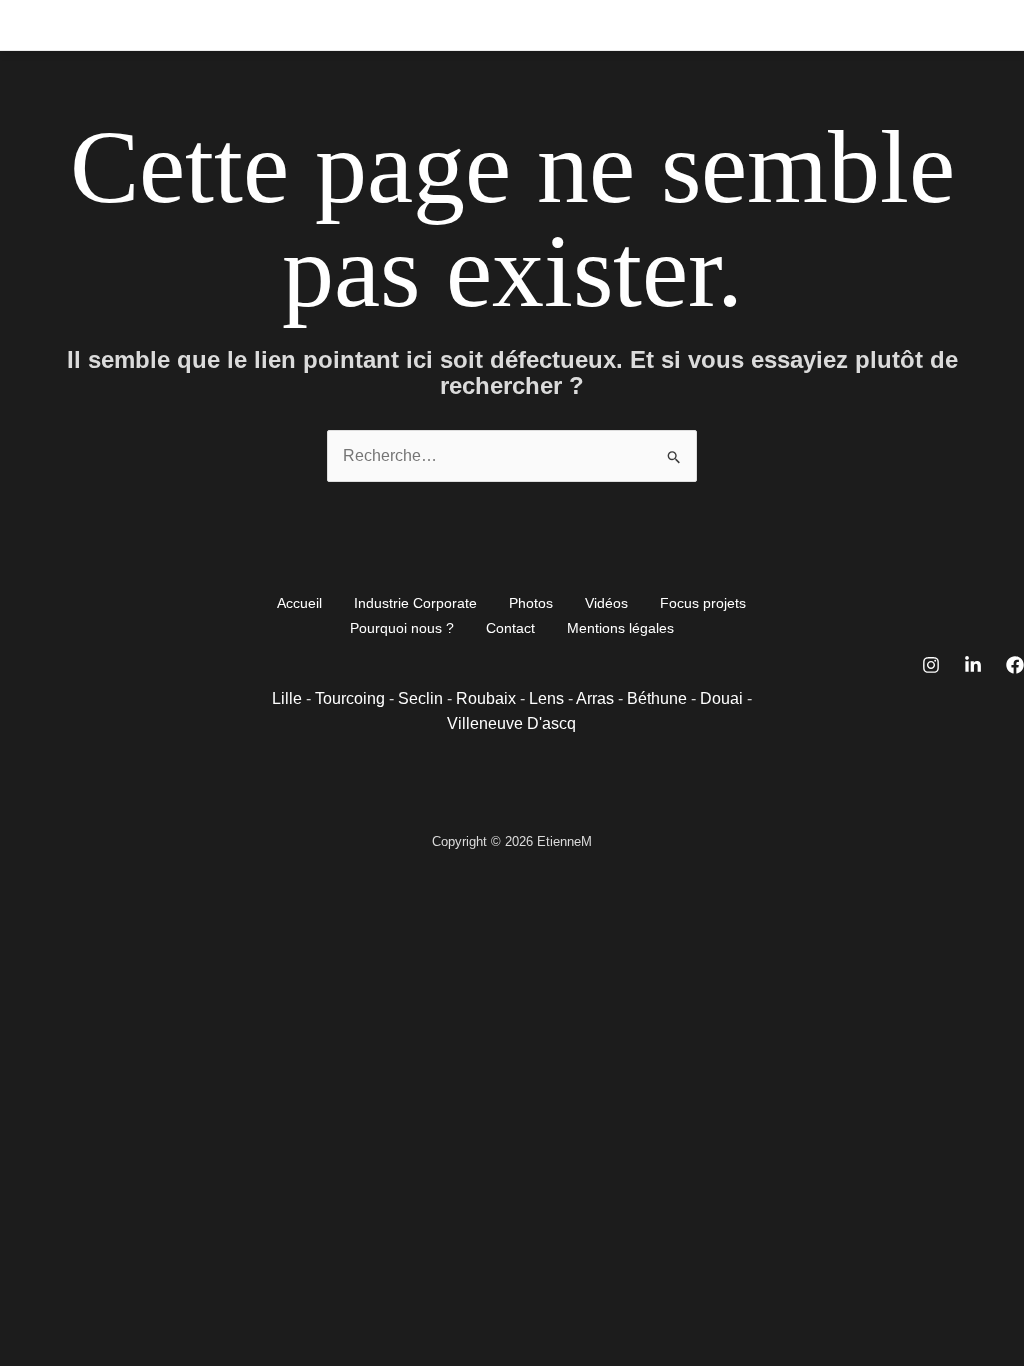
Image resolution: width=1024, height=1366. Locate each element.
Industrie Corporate (224, 24)
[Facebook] (1015, 665)
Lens (546, 698)
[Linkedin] (973, 665)
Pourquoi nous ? (660, 24)
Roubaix (486, 698)
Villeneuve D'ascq (511, 723)
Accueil (108, 24)
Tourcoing (350, 698)
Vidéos (425, 24)
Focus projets (532, 24)
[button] (368, 25)
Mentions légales (620, 628)
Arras (595, 698)
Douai (721, 698)
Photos (340, 24)
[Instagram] (931, 665)
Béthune (657, 698)
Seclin (420, 698)
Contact (768, 24)
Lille (287, 698)
